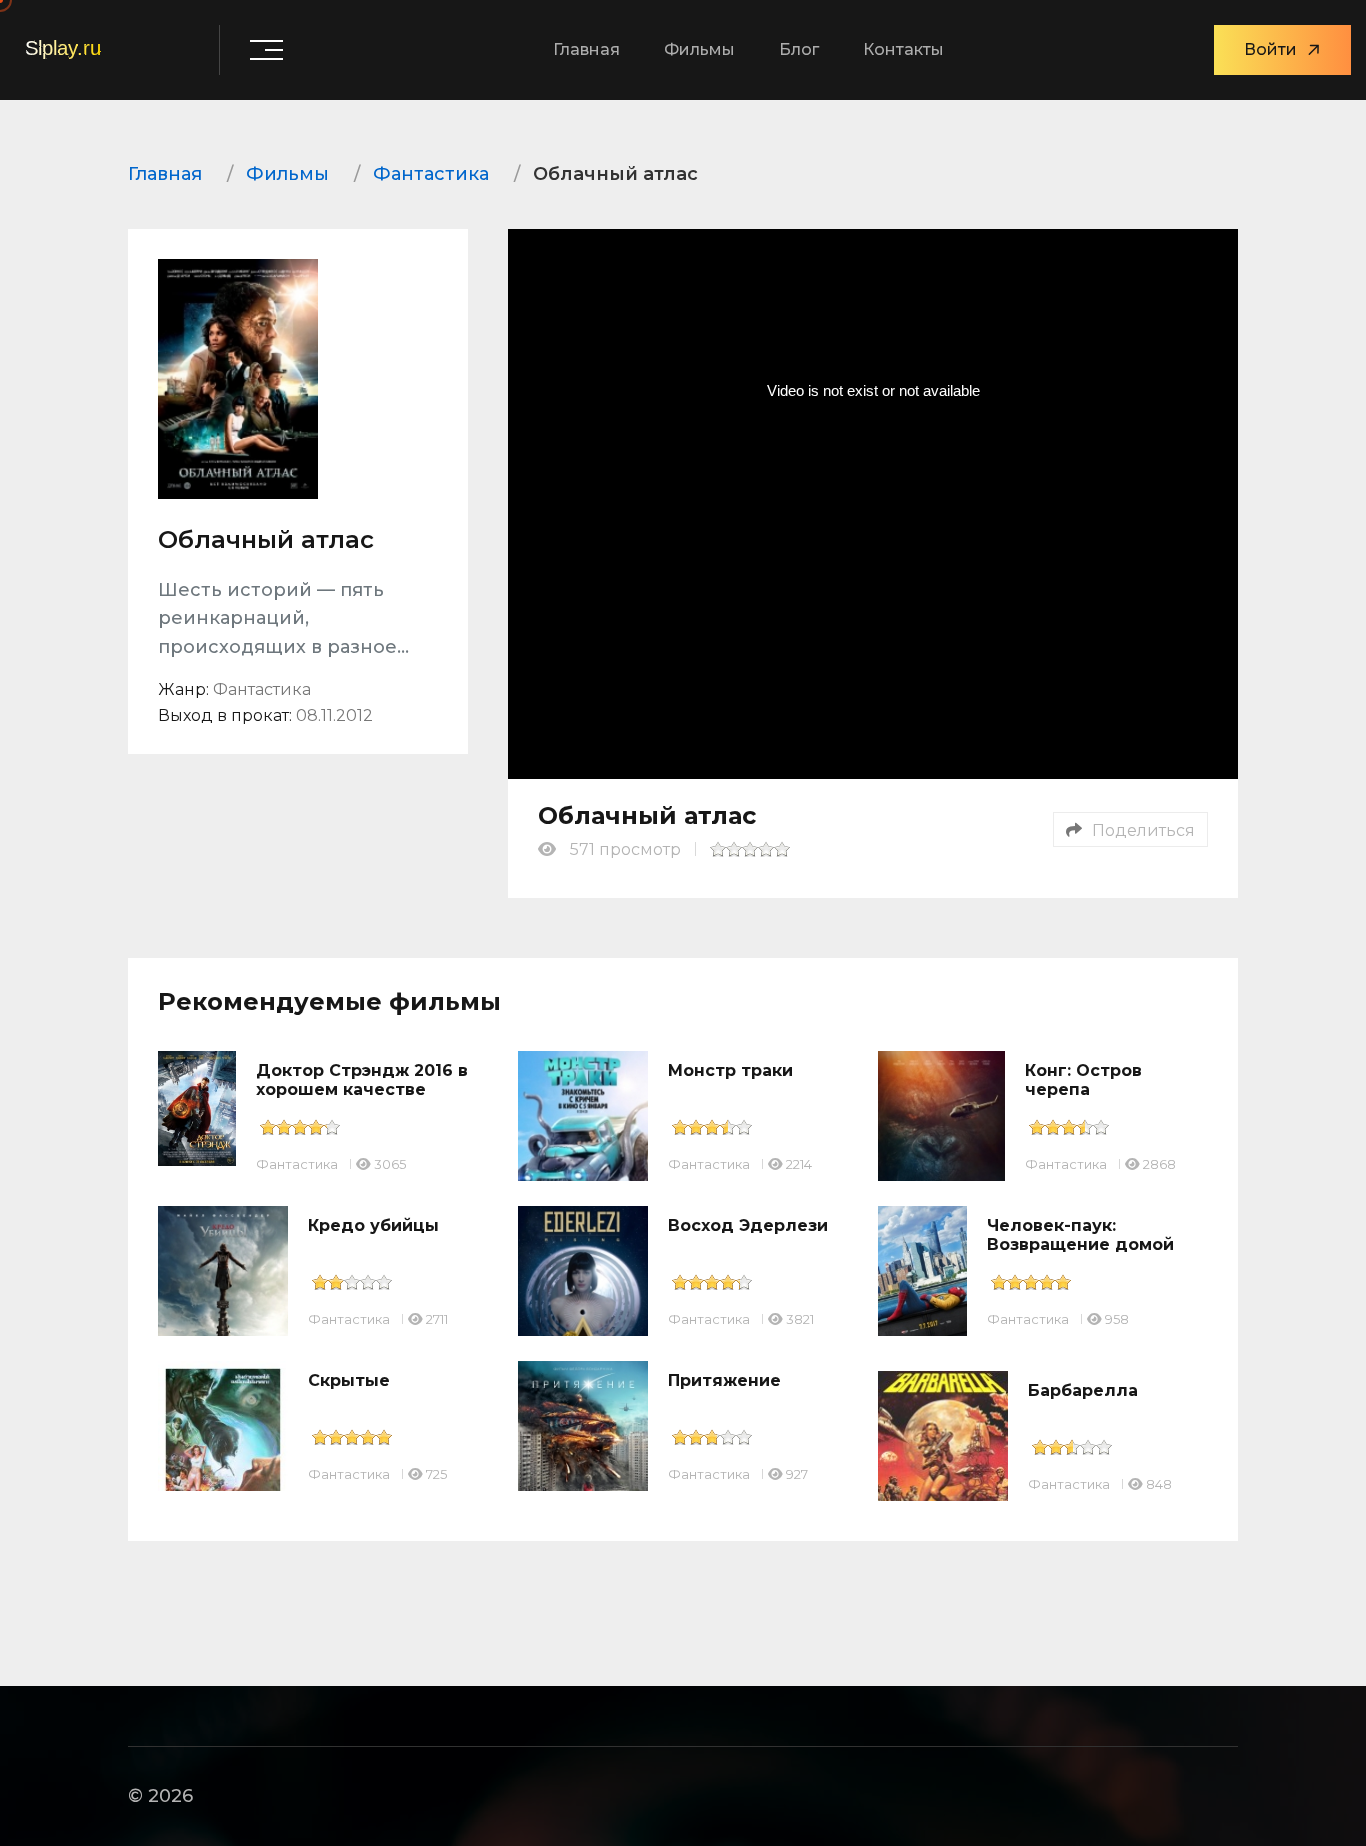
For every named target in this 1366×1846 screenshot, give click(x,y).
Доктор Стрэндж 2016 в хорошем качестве (362, 1080)
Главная (586, 49)
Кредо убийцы (373, 1225)
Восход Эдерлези (748, 1225)
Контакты (903, 49)
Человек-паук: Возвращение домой (1080, 1235)
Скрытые (349, 1380)
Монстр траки (730, 1070)
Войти (1270, 49)
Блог (799, 49)
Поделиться (1143, 830)
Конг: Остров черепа (1083, 1080)
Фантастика (297, 1164)
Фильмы (699, 49)
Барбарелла (1083, 1390)
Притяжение (724, 1380)
